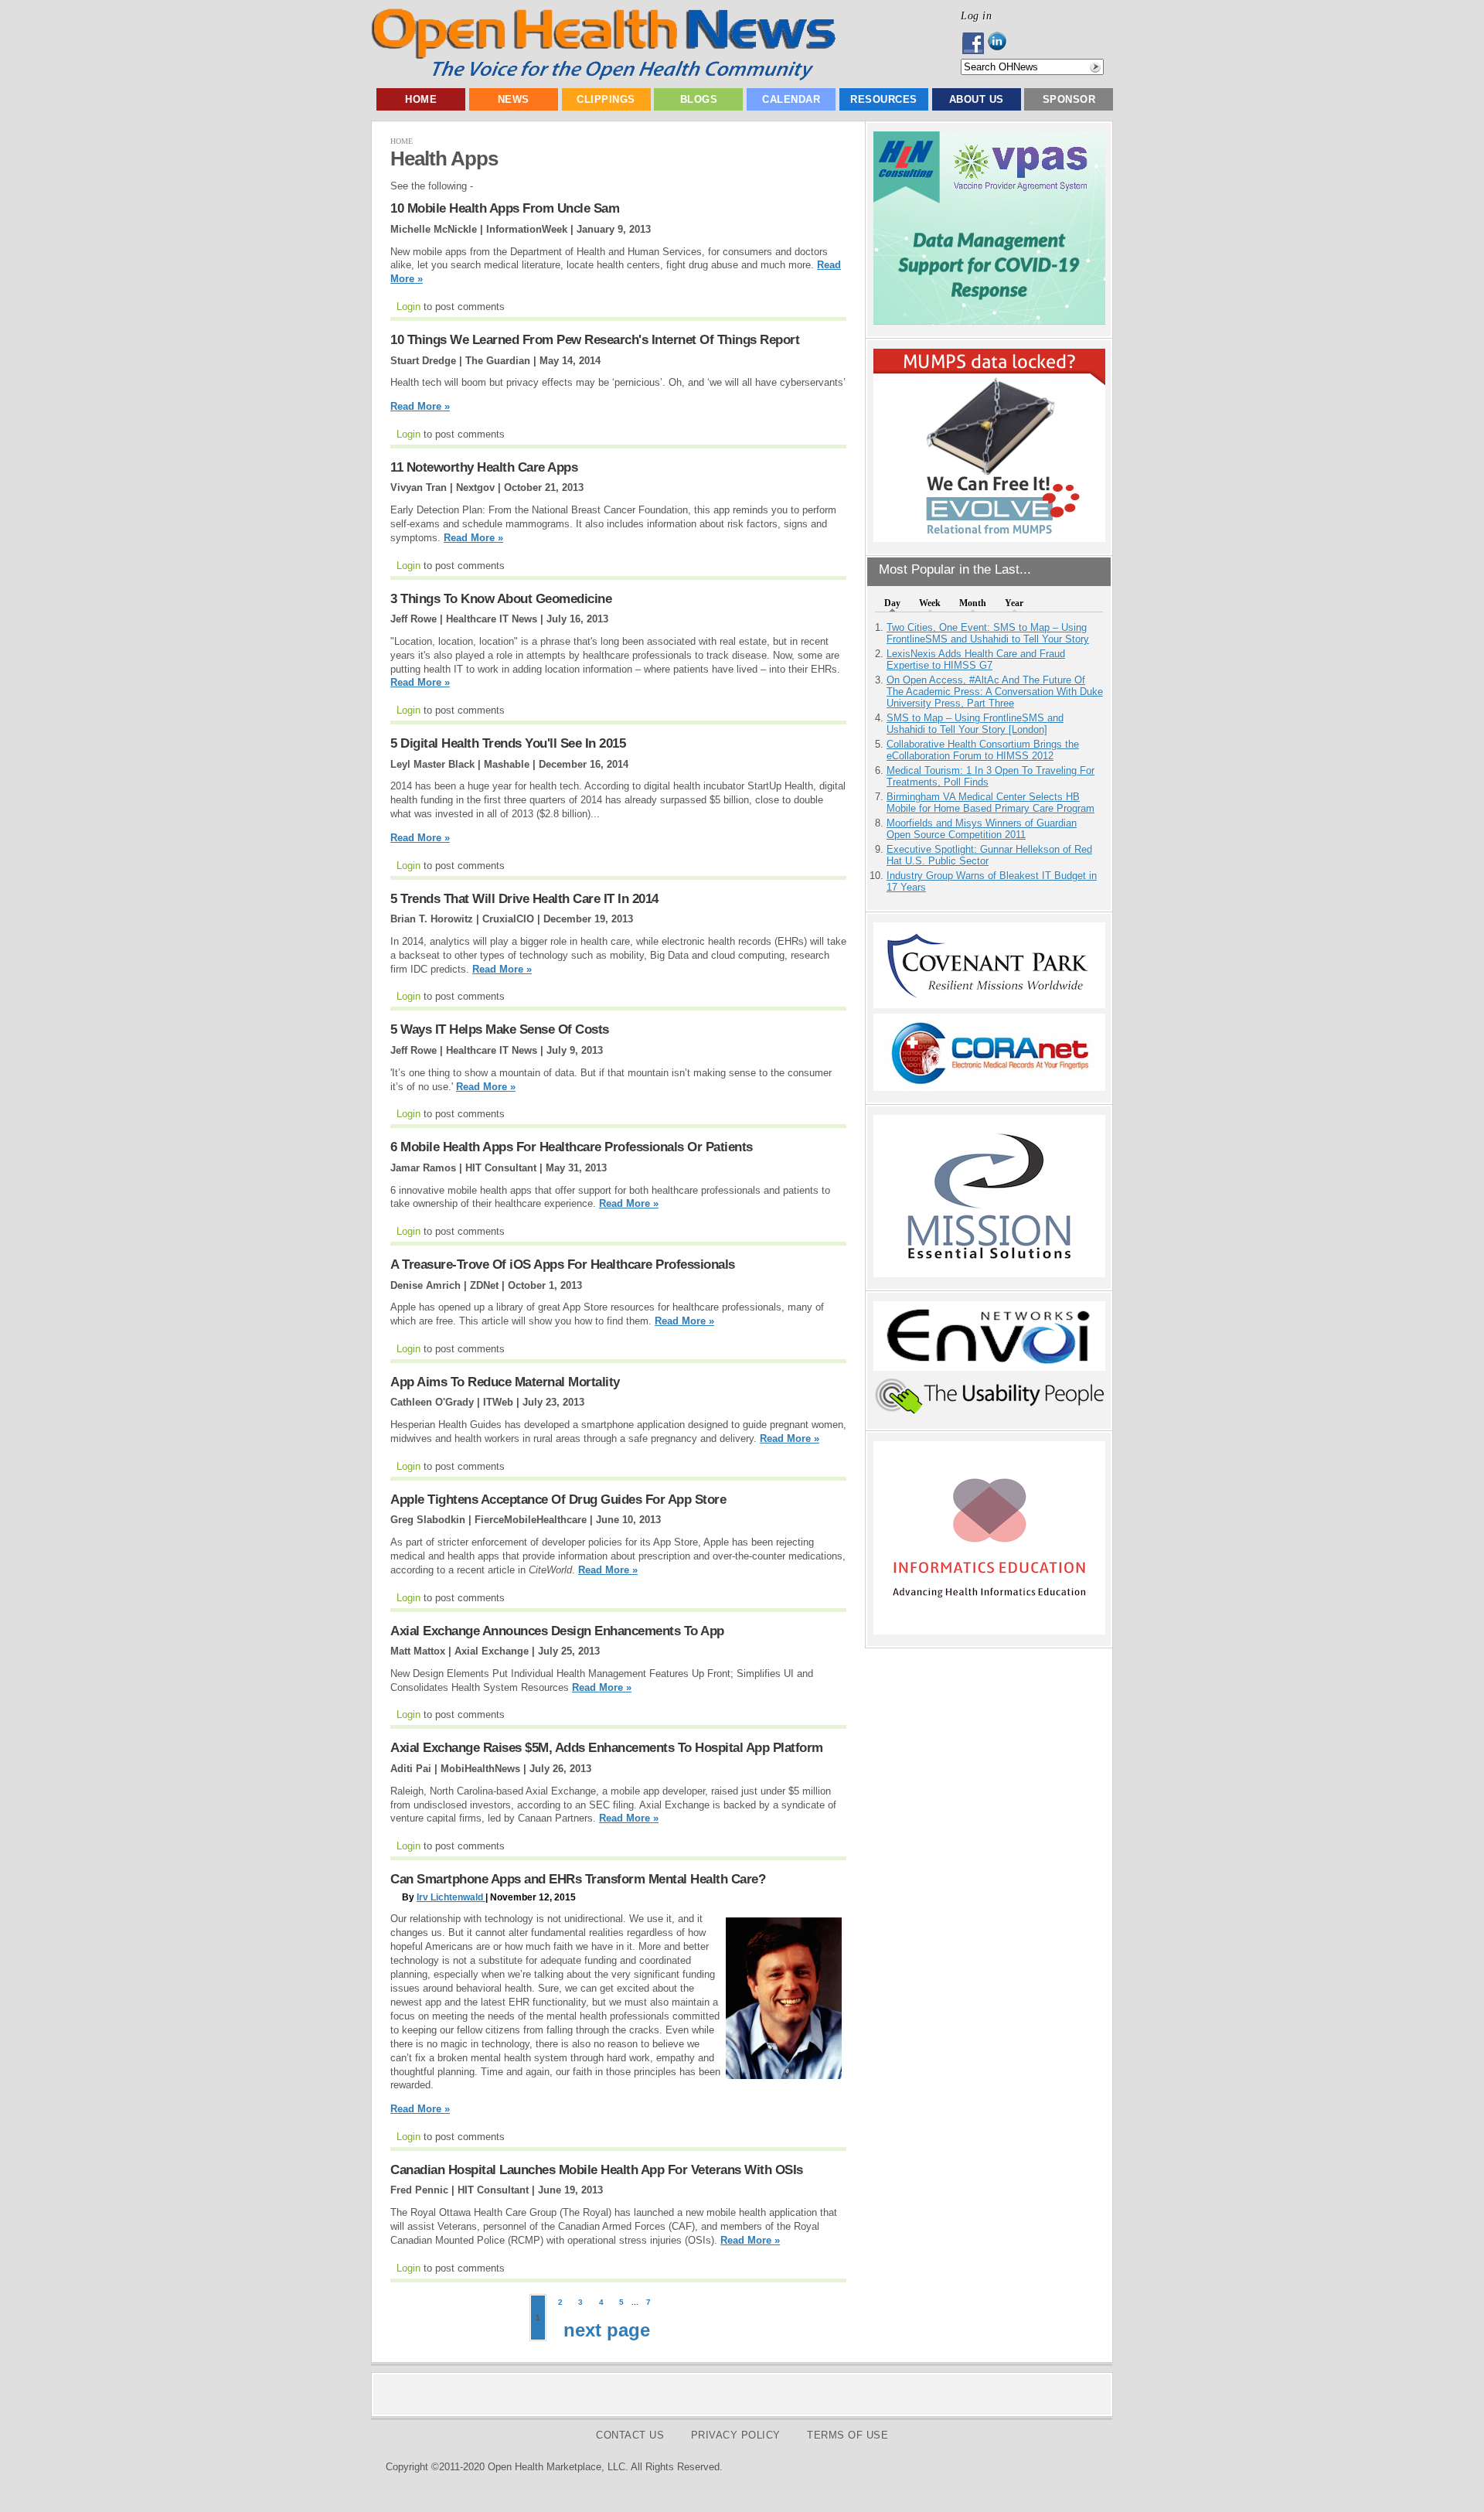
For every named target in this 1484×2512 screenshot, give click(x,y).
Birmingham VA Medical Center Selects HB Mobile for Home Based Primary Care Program (990, 803)
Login (408, 307)
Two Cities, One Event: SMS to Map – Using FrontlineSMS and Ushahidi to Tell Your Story (988, 633)
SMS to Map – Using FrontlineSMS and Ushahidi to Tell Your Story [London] (975, 724)
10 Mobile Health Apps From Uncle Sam (505, 208)
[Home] (603, 77)
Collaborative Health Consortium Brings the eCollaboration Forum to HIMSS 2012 (983, 750)
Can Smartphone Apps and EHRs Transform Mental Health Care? (578, 1879)
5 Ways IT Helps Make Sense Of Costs (500, 1029)
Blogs (699, 99)
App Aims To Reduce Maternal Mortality (505, 1382)
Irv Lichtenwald (451, 1897)
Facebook (974, 43)
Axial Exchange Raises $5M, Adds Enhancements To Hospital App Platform (607, 1748)
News (514, 99)
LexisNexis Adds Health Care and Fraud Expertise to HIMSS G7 (976, 660)
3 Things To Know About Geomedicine (501, 599)
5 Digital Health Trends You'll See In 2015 (508, 743)
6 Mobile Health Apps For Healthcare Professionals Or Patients (572, 1147)
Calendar (791, 99)
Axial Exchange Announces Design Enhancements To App (557, 1631)
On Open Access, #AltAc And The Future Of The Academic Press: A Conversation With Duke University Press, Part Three (995, 692)
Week (930, 603)
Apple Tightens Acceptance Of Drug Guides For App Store (558, 1500)
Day (892, 603)
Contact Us (630, 2435)
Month (973, 603)
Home (421, 99)
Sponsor (1069, 99)
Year (1014, 603)
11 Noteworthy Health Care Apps (484, 467)
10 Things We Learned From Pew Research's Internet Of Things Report (595, 340)
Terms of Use (848, 2435)
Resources (884, 99)
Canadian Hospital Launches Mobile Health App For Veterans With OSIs (597, 2170)
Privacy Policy (736, 2435)
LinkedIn (1001, 43)
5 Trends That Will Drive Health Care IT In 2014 (524, 899)
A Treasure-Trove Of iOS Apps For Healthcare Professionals (563, 1265)
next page (607, 2330)
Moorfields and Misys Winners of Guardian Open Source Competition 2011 (982, 829)
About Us (977, 99)
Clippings (606, 99)
